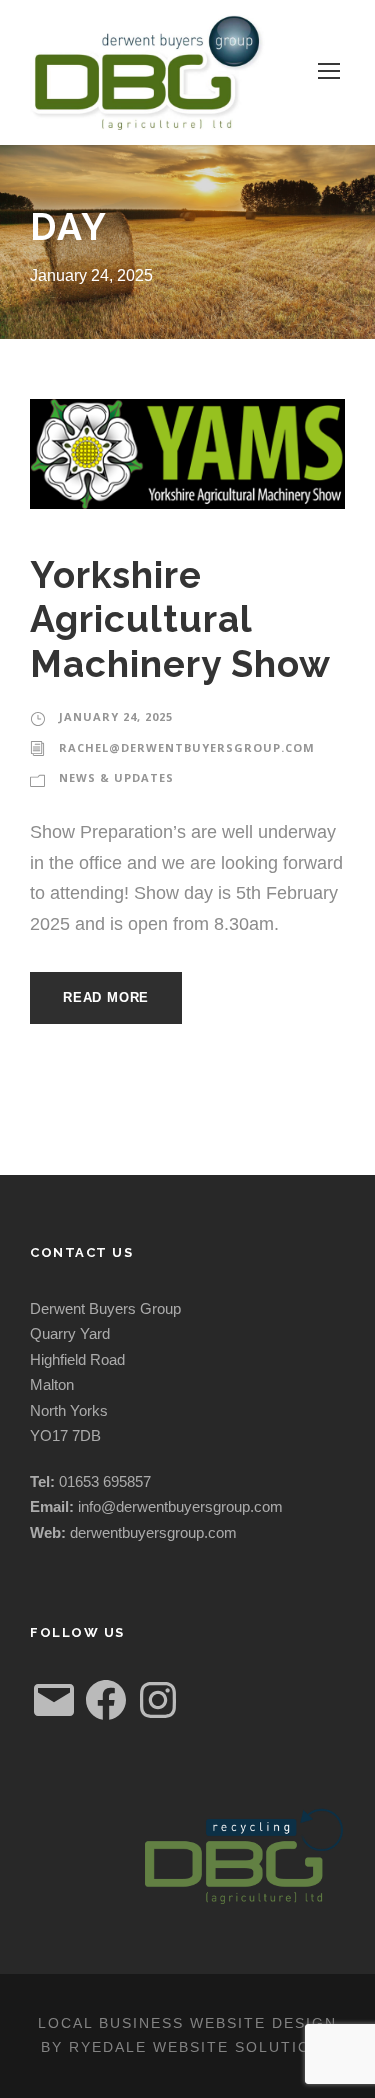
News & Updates (116, 777)
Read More (106, 997)
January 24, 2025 (116, 716)
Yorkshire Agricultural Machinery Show (180, 619)
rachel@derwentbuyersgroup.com (187, 747)
